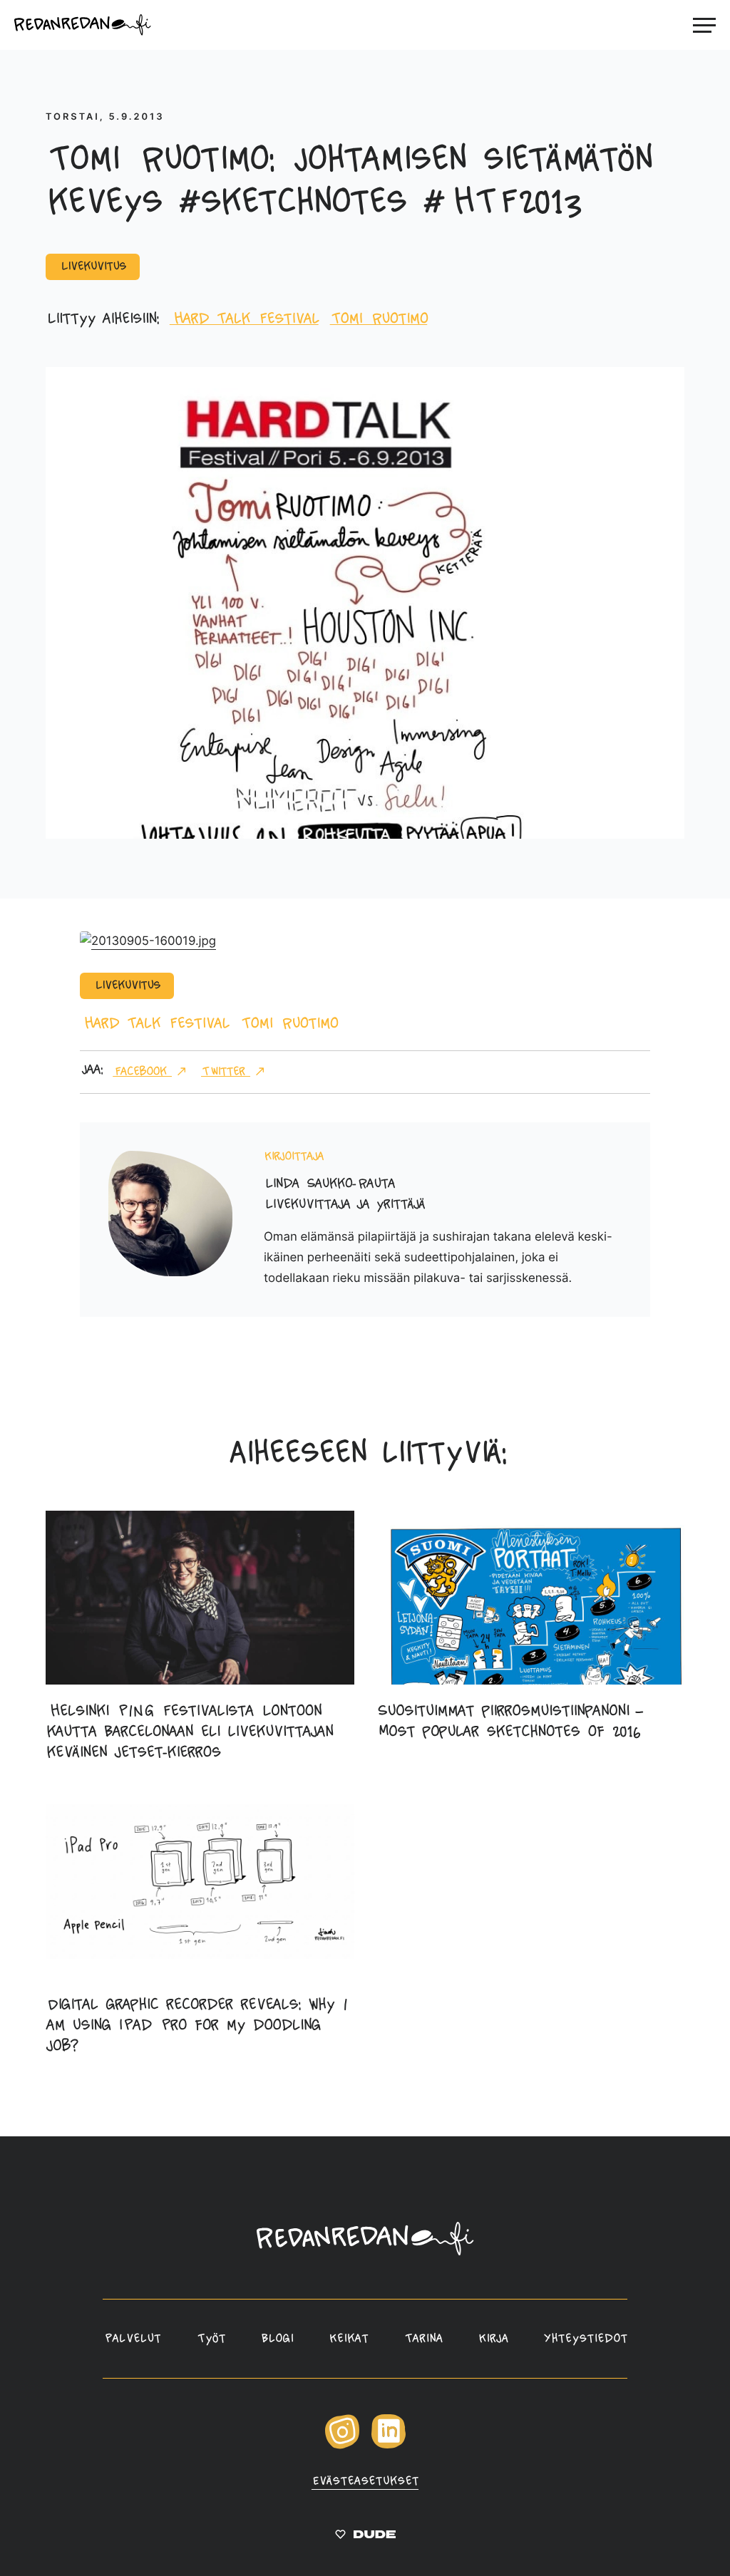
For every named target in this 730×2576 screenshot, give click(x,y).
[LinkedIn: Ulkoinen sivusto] (389, 2445)
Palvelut (132, 2339)
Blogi (277, 2339)
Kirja (493, 2339)
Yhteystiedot (586, 2339)
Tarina (423, 2339)
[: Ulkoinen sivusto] (365, 2537)
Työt (211, 2339)
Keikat (348, 2339)
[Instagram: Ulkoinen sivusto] (342, 2446)
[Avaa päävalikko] (704, 25)
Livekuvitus (93, 267)
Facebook (142, 1072)
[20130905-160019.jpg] (148, 941)
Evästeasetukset (365, 2482)
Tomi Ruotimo (379, 320)
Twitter (226, 1072)
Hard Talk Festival (244, 320)
